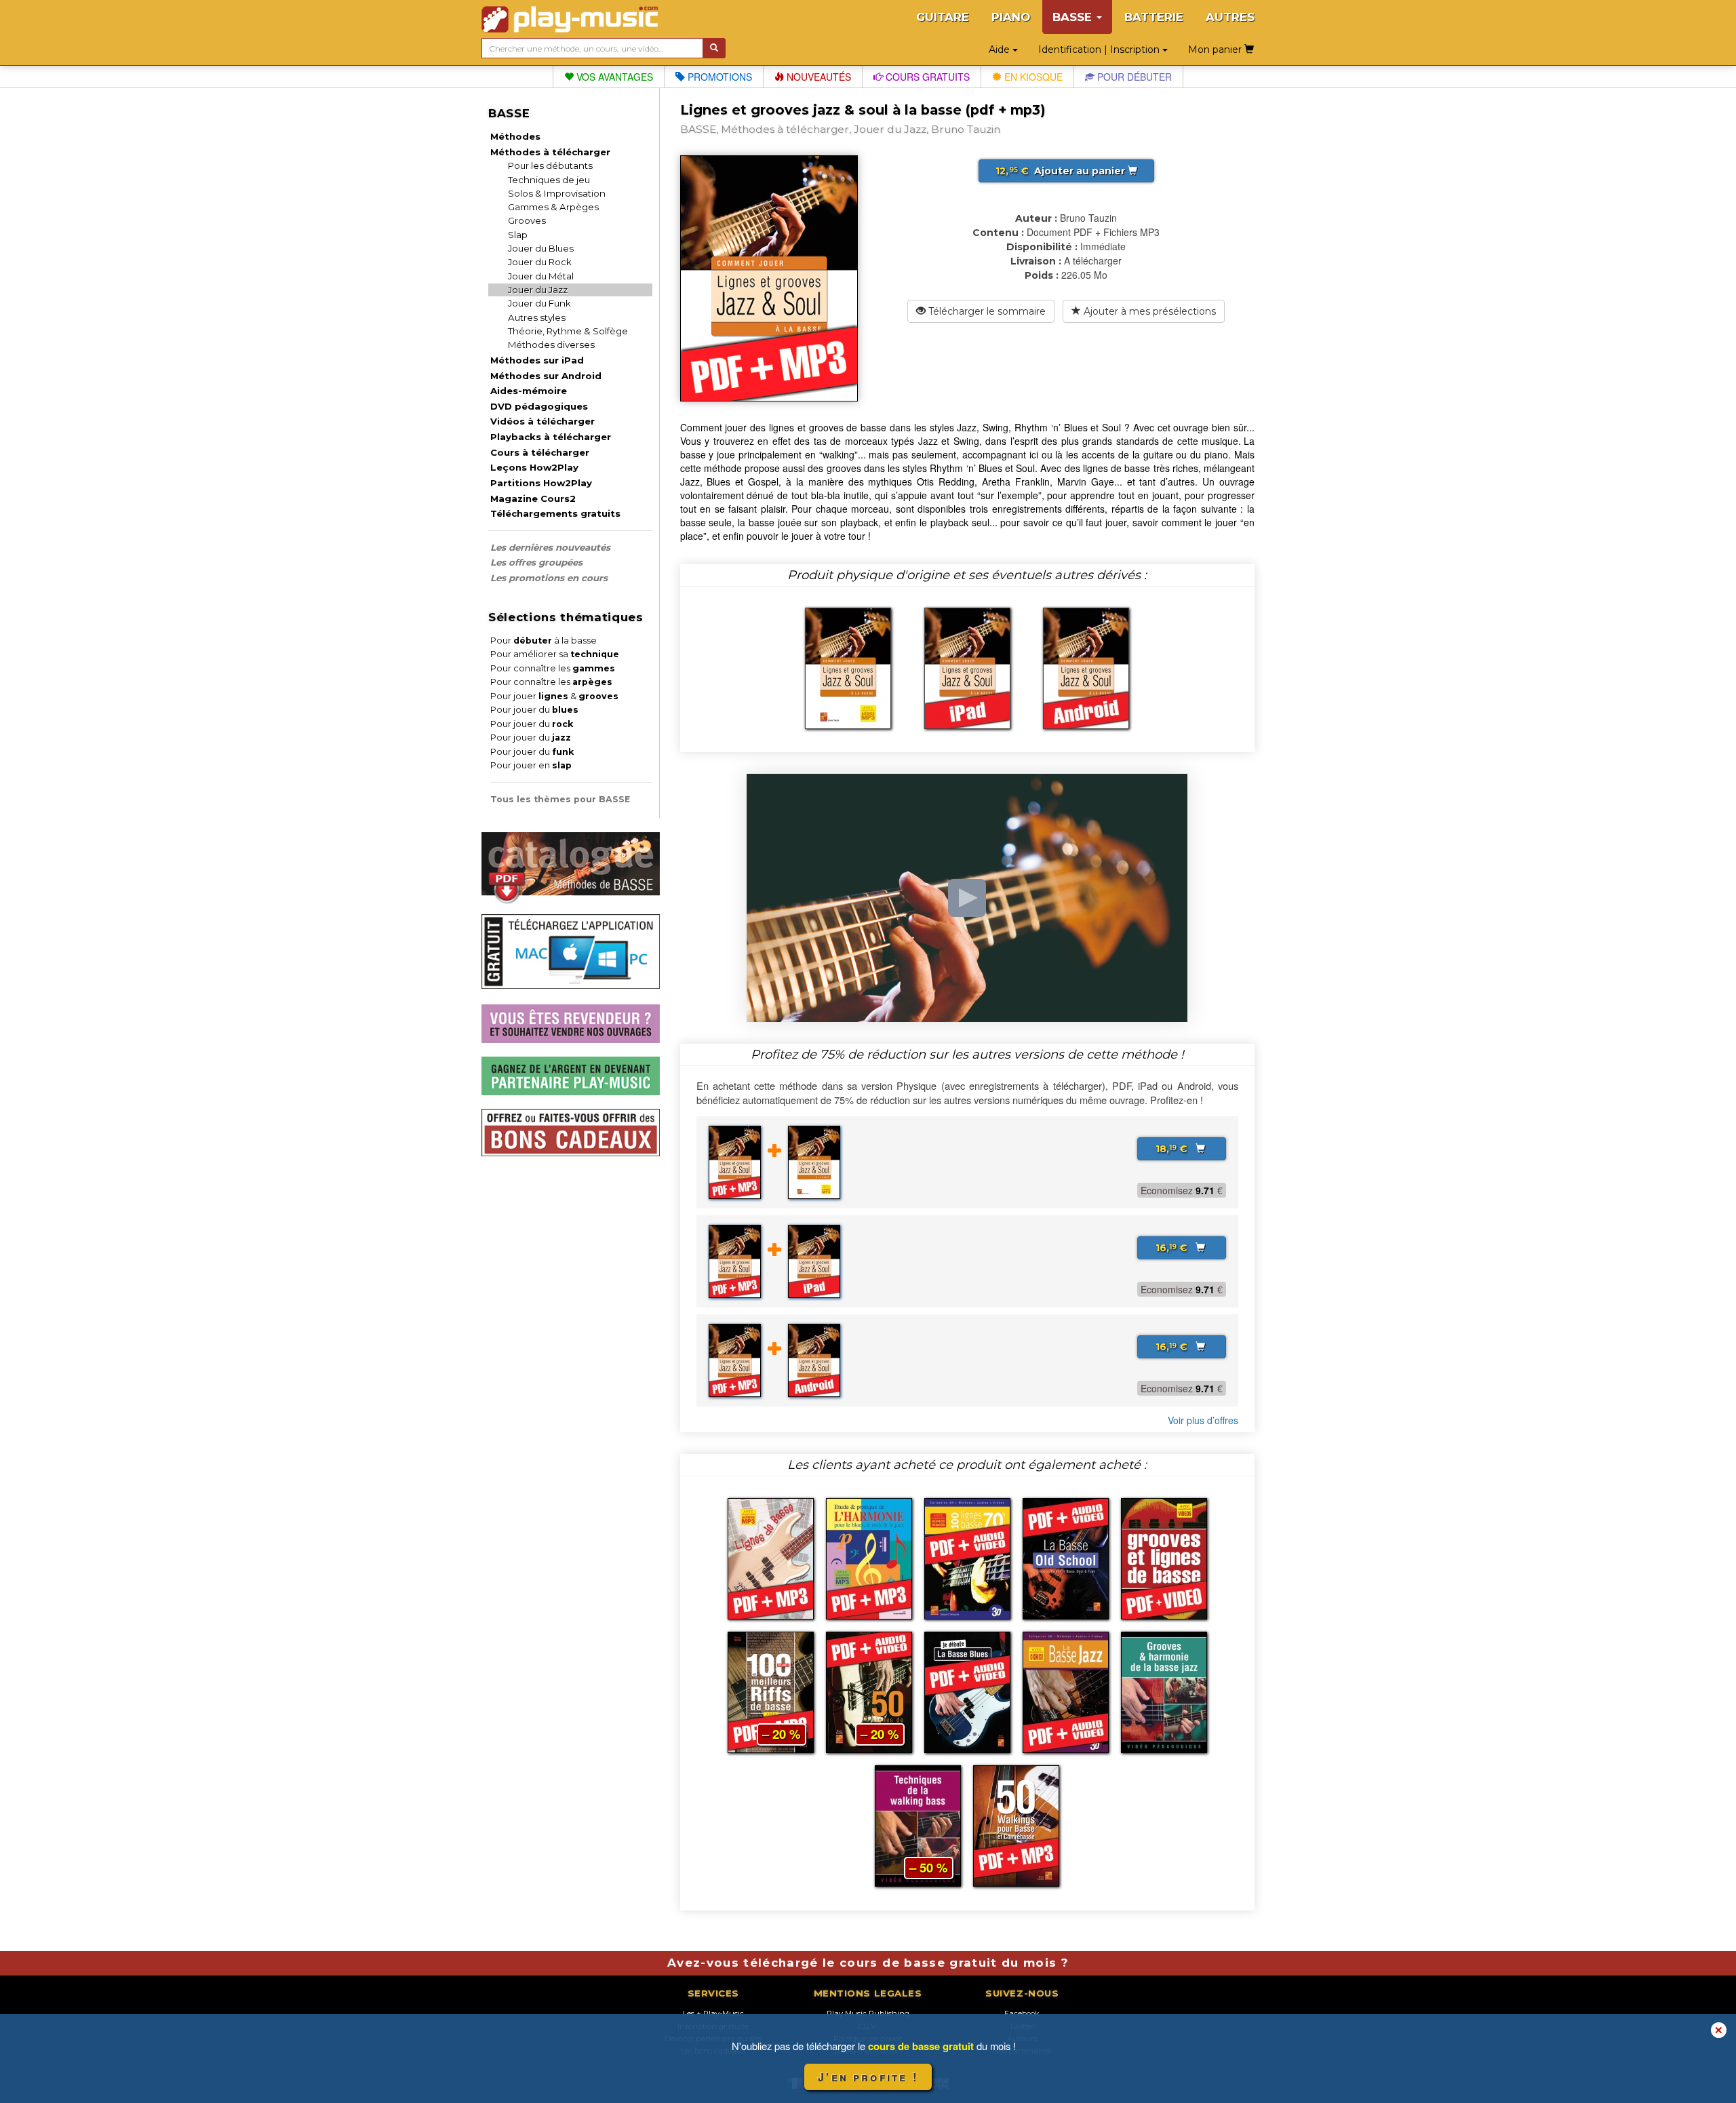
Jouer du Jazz (538, 290)
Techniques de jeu (549, 180)
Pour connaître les (553, 668)
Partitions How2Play (541, 483)
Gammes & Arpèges (553, 207)
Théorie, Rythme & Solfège (568, 331)
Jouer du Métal (541, 276)
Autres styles (537, 317)
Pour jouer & (554, 696)
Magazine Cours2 (533, 498)
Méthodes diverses (551, 345)
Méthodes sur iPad (537, 360)
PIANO (1011, 17)
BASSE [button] (1074, 17)
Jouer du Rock (540, 262)
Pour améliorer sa (555, 654)
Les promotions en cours (549, 578)
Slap (518, 235)
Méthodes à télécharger (550, 152)
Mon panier (1216, 50)
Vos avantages (613, 77)
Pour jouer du (534, 710)
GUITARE (943, 17)
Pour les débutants (550, 165)
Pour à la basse (544, 641)
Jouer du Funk (539, 303)
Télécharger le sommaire (986, 311)
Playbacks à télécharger (551, 437)
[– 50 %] (918, 1824)
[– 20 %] (771, 1691)
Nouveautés (817, 77)
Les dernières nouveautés (550, 547)
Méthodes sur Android (546, 376)
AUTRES (1230, 17)
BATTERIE (1154, 17)
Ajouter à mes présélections (1148, 311)
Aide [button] (1001, 50)
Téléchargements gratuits (555, 513)
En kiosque (1032, 77)
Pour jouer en (531, 765)
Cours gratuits (926, 77)
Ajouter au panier (1062, 171)
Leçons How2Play (534, 467)
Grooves (527, 220)
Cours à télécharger (540, 452)
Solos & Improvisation (557, 193)
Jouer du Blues (541, 248)
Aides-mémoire (529, 391)
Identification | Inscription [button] (1100, 50)
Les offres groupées (536, 562)
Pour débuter (1133, 77)
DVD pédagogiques (539, 406)
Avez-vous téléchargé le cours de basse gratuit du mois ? (868, 1963)
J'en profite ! (868, 2077)
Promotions (718, 77)
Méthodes (515, 136)
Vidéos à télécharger (542, 421)
